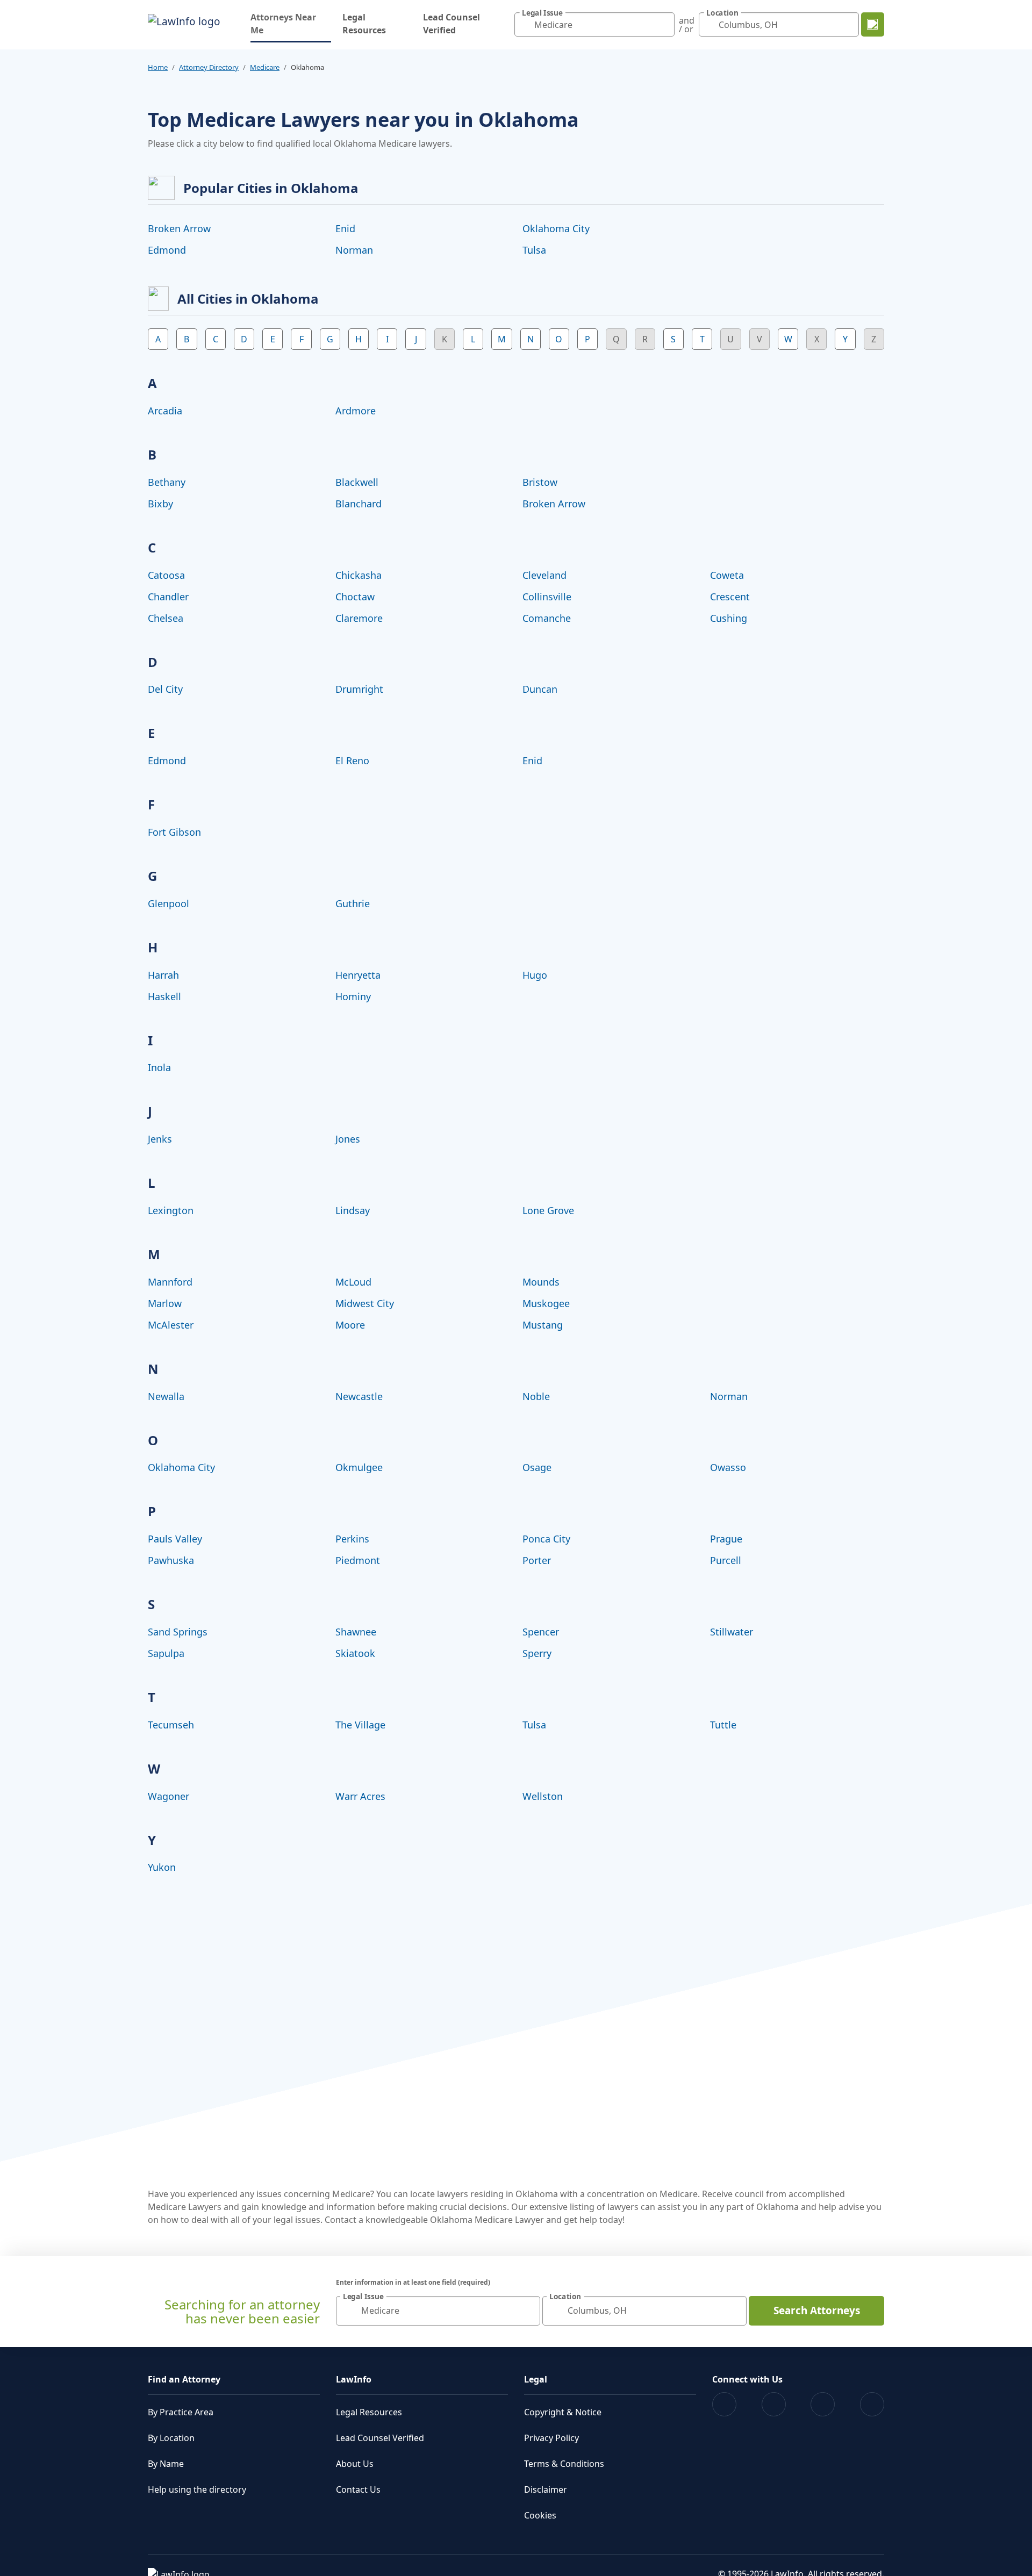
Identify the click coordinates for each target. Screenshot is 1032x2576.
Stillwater (732, 1632)
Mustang (543, 1325)
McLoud (353, 1282)
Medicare (265, 67)
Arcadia (165, 411)
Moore (350, 1325)
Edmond (167, 250)
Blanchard (359, 504)
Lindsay (353, 1210)
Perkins (352, 1539)
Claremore (359, 618)
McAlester (171, 1325)
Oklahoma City (556, 228)
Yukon (162, 1867)
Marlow (165, 1303)
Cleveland (544, 575)
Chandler (168, 597)
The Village (360, 1725)
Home (158, 67)
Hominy (353, 996)
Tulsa (534, 250)
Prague (726, 1539)
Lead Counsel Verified (451, 24)
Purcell (726, 1560)
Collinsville (547, 597)
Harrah (163, 975)
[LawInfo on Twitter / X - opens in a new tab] (774, 2404)
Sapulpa (166, 1653)
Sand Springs (178, 1632)
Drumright (359, 689)
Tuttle (723, 1725)
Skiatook (355, 1653)
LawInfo (354, 2379)
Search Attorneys (817, 2310)
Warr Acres (360, 1796)
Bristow (540, 482)
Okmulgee (359, 1467)
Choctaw (355, 597)
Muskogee (546, 1303)
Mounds (541, 1282)
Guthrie (353, 903)
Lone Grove (548, 1210)
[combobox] (594, 24)
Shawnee (356, 1632)
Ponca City (546, 1539)
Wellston (543, 1796)
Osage (537, 1467)
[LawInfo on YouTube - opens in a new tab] (823, 2404)
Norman (354, 250)
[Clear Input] (664, 25)
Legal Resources (364, 24)
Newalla (166, 1396)
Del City (165, 689)
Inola (159, 1067)
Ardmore (356, 411)
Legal (536, 2379)
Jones (348, 1139)
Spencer (541, 1632)
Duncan (540, 689)
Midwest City (365, 1303)
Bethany (167, 482)
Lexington (171, 1210)
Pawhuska (171, 1560)
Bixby (160, 504)
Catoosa (166, 575)
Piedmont (358, 1560)
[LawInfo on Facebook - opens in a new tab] (724, 2404)
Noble (536, 1396)
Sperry (537, 1653)
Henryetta (358, 975)
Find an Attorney (184, 2379)
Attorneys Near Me (291, 24)
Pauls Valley (175, 1539)
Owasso (728, 1467)
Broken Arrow (179, 228)
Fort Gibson (174, 832)
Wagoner (169, 1796)
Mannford (170, 1282)
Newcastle (359, 1396)
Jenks (160, 1139)
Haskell (164, 996)
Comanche (547, 618)
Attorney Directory (209, 67)
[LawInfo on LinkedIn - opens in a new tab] (872, 2404)
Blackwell (357, 482)
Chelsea (166, 618)
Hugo (535, 975)
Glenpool (169, 903)
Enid (345, 228)
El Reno (352, 760)
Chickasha (359, 575)
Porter (537, 1560)
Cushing (729, 618)
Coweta (727, 575)
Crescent (730, 597)
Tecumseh (171, 1725)
